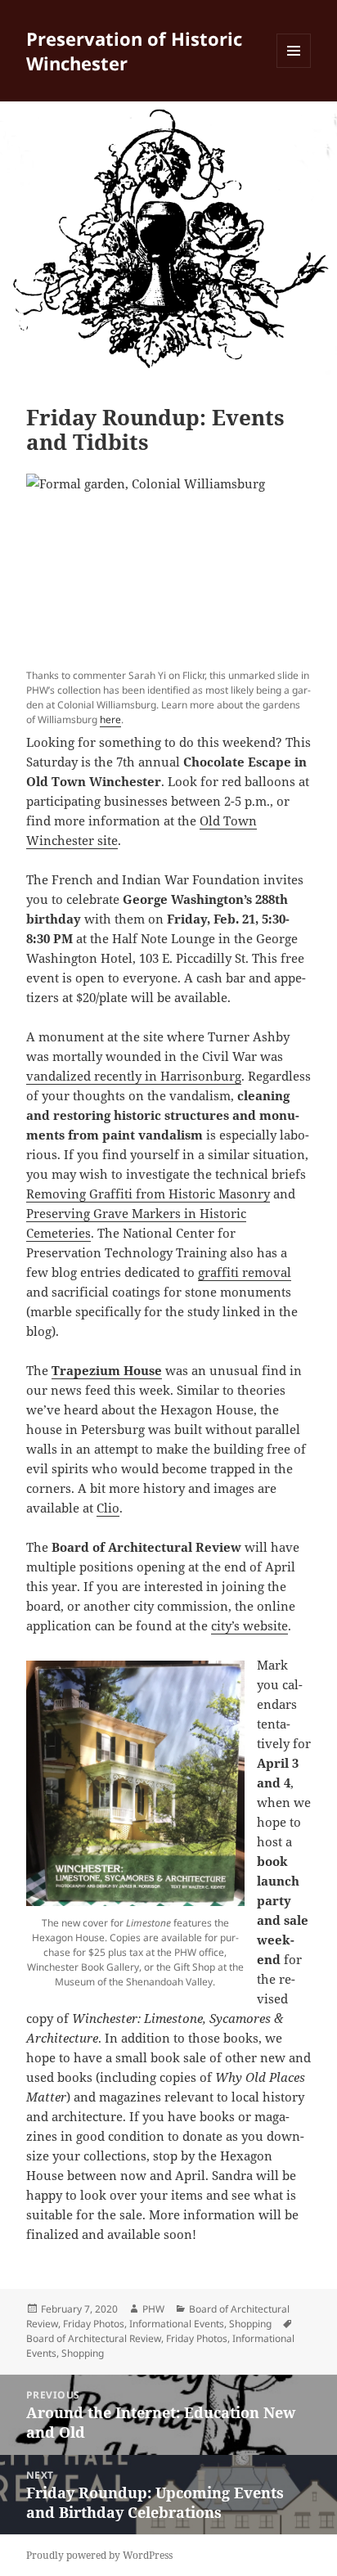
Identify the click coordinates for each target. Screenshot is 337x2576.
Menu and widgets (294, 67)
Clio (108, 1508)
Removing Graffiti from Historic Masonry (148, 1194)
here (110, 719)
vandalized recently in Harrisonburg (134, 1076)
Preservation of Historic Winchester (134, 51)
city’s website (249, 1625)
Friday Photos (94, 2324)
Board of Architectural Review (94, 2338)
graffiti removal (245, 1272)
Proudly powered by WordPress (99, 2555)
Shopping (250, 2324)
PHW (153, 2309)
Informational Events (177, 2324)
